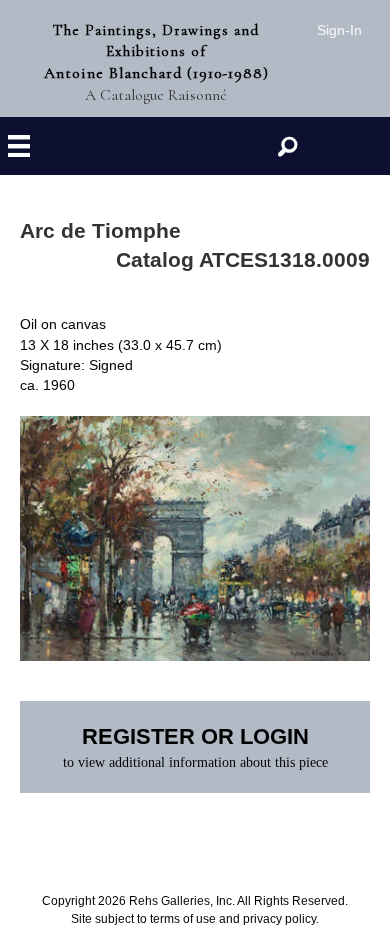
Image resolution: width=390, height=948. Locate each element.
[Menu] (19, 146)
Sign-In (339, 30)
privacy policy (279, 919)
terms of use (183, 919)
